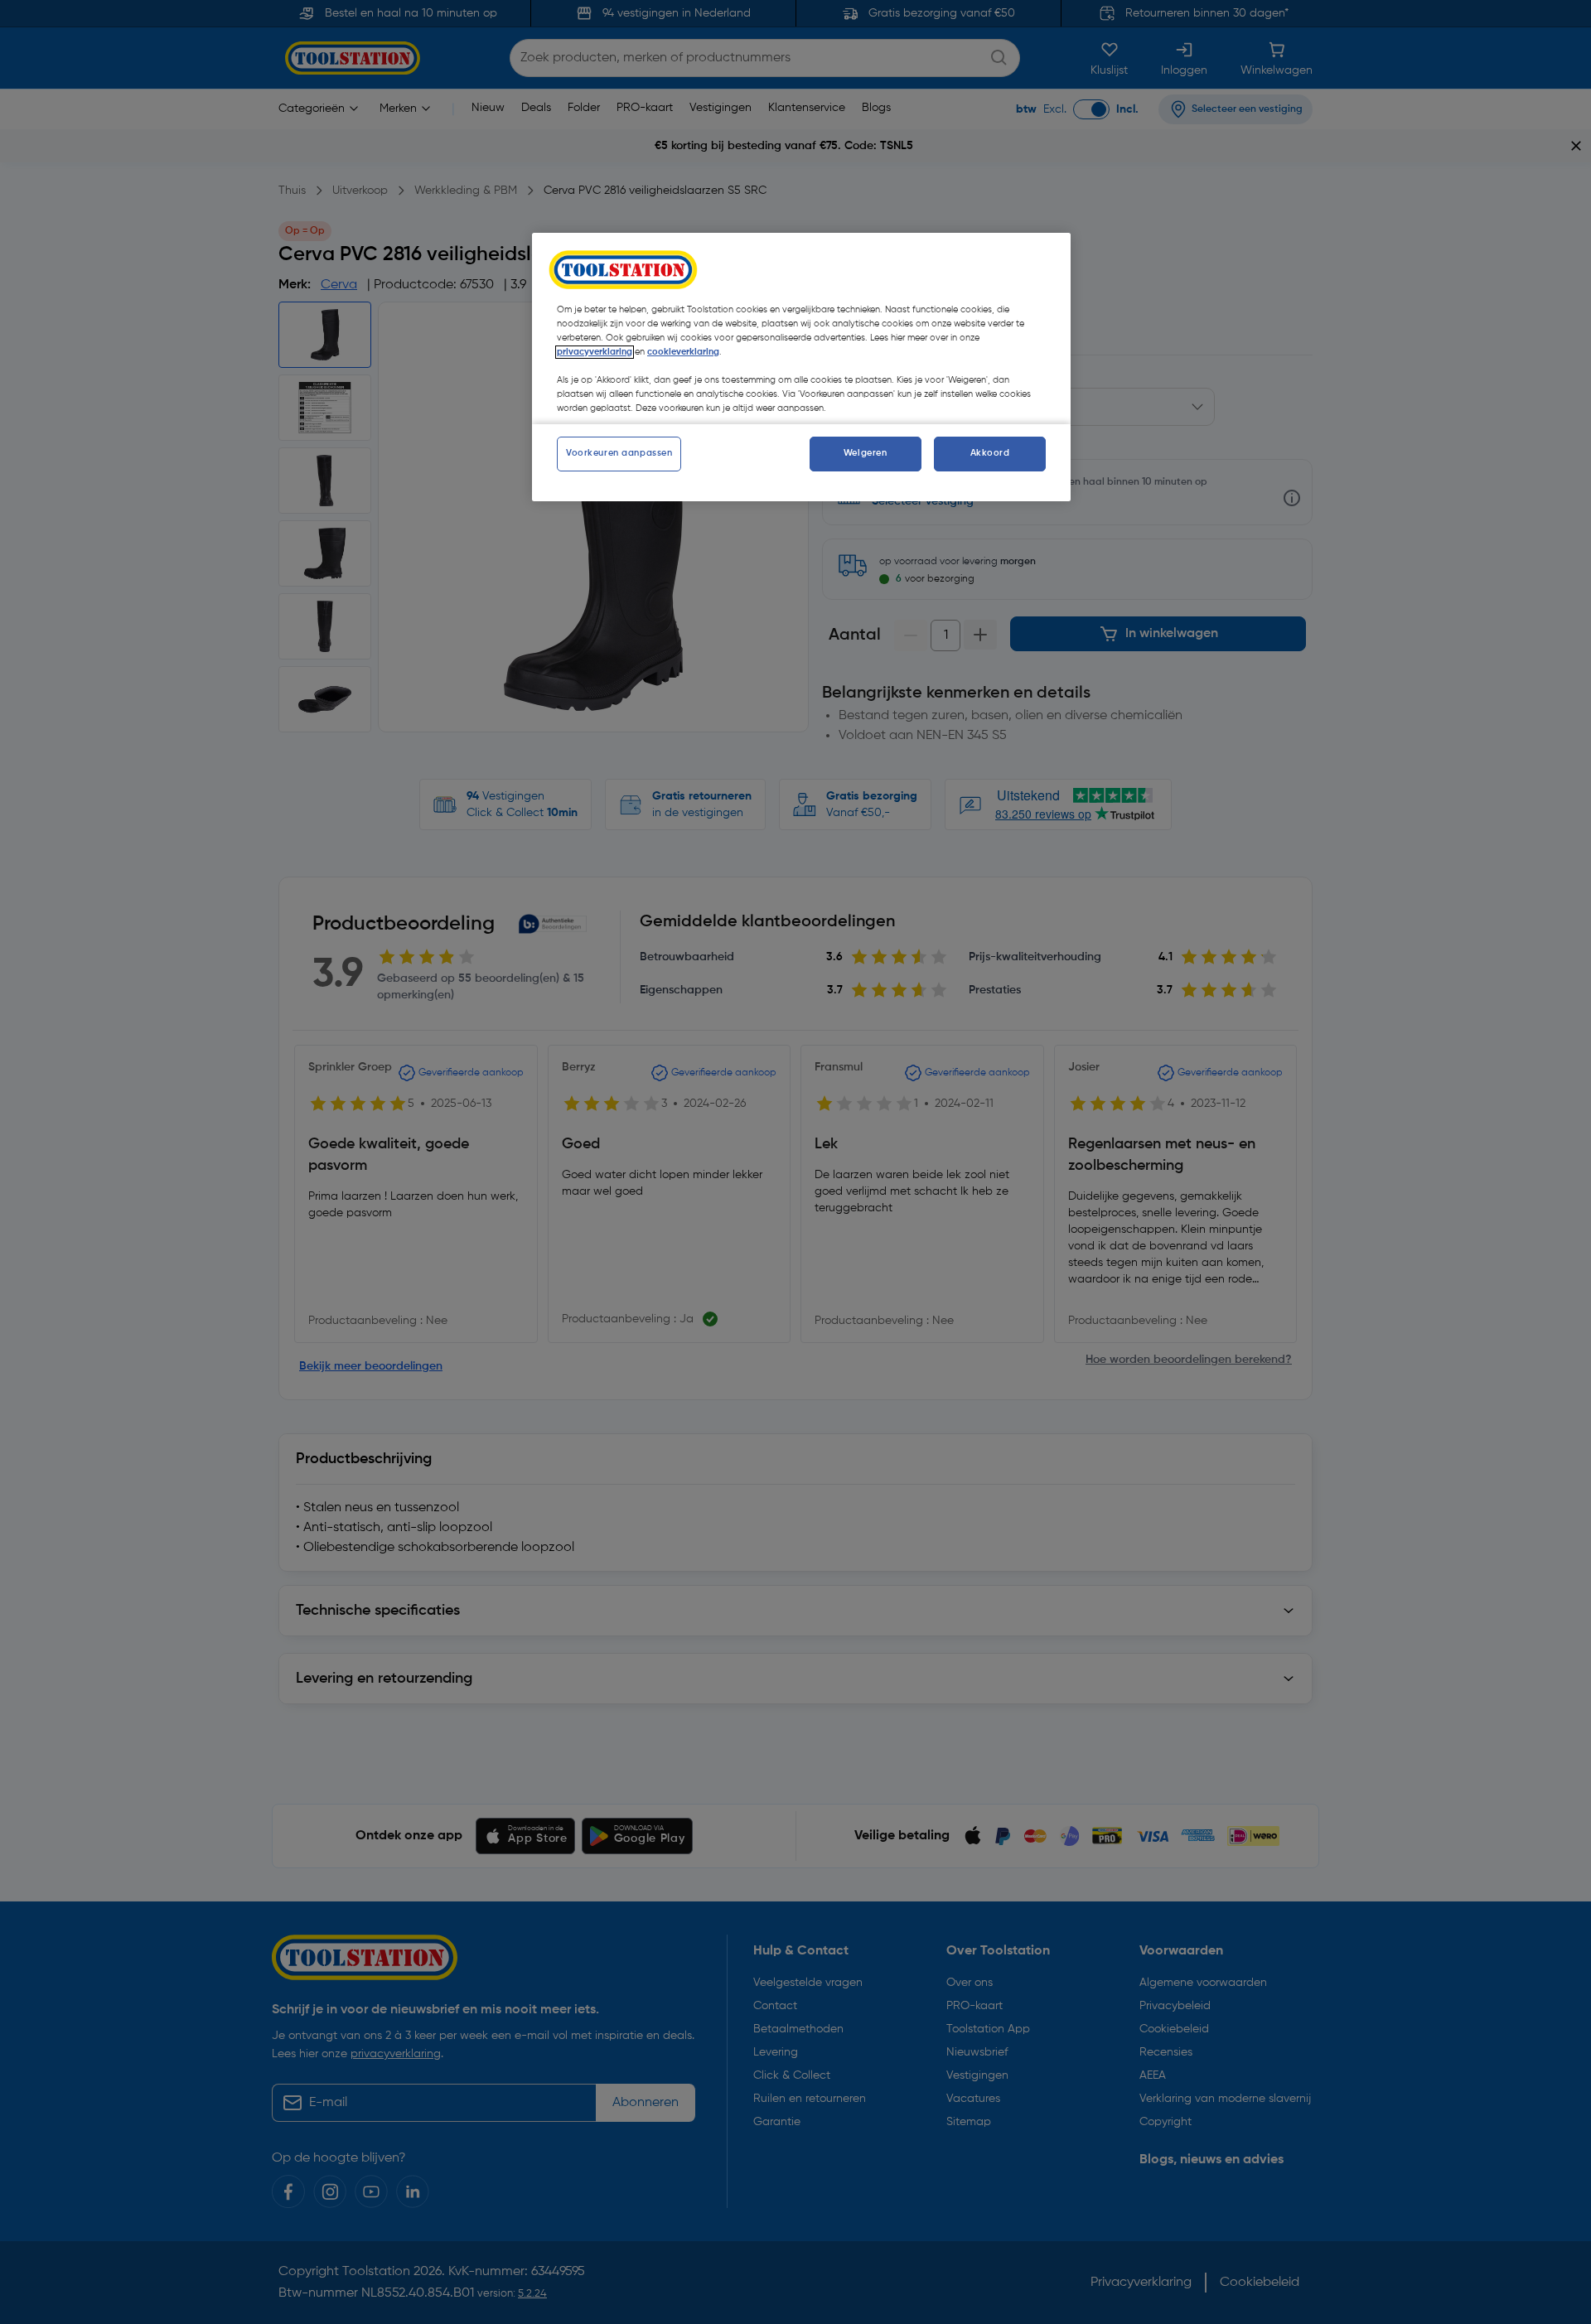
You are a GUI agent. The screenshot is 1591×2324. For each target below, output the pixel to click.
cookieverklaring (683, 352)
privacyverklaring (595, 352)
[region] (801, 367)
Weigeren (866, 453)
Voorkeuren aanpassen (619, 453)
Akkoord (990, 453)
